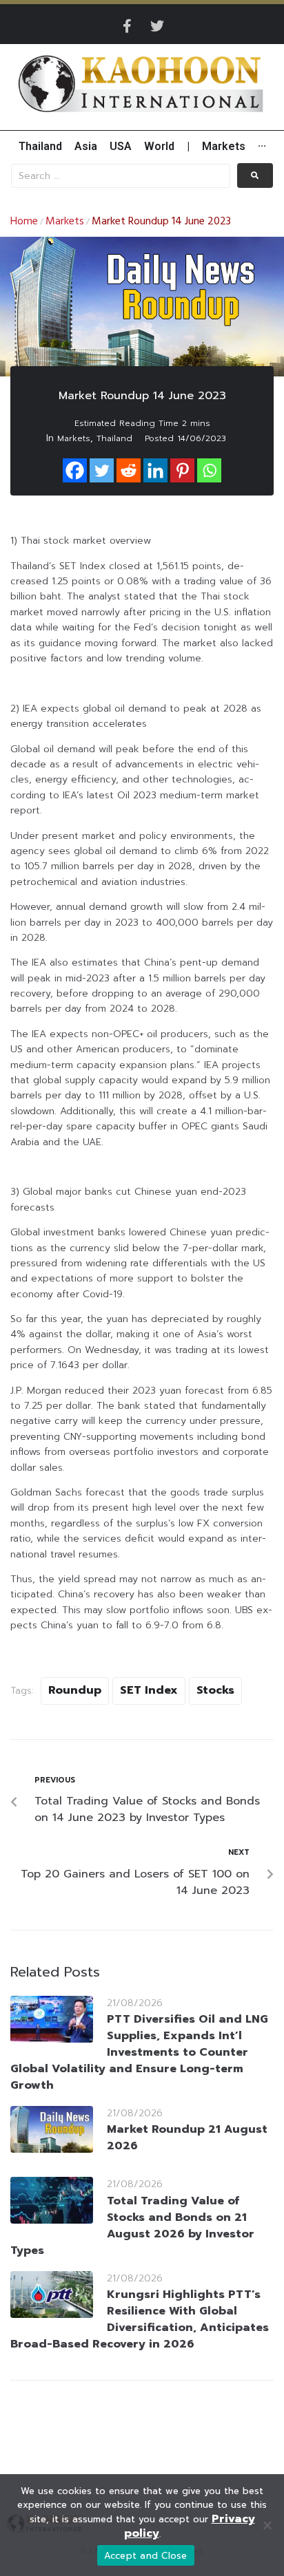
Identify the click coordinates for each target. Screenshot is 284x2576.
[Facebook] (75, 470)
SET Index (149, 1690)
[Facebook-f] (127, 26)
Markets (65, 222)
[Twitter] (157, 26)
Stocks (215, 1690)
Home (24, 222)
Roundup (75, 1690)
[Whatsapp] (209, 470)
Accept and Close (146, 2556)
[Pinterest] (182, 470)
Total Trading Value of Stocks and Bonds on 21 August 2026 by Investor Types (132, 2226)
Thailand (114, 438)
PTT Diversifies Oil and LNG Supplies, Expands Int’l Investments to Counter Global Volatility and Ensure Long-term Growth (139, 2052)
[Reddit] (129, 470)
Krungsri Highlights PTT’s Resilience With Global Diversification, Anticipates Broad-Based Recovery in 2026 (140, 2319)
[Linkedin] (155, 470)
